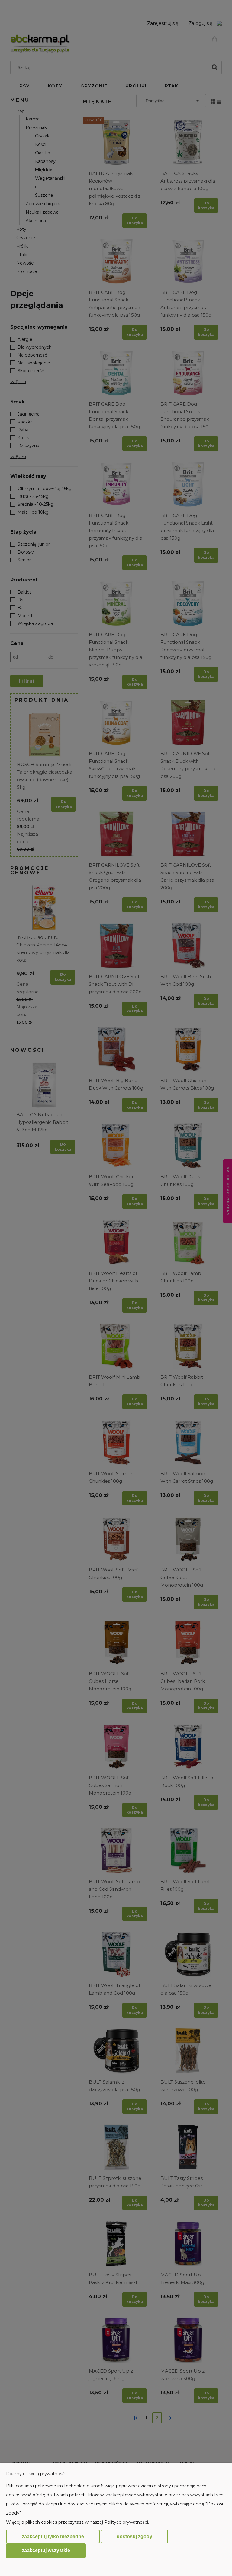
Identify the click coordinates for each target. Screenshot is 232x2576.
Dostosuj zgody (134, 2537)
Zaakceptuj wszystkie (46, 2550)
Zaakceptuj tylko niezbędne (53, 2537)
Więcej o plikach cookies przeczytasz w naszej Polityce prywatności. (77, 2522)
